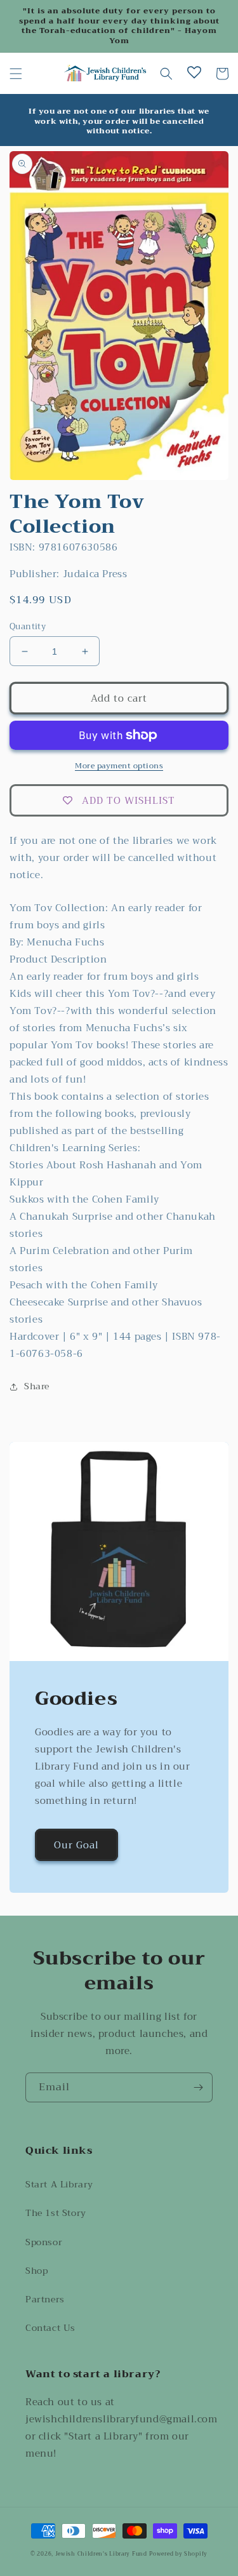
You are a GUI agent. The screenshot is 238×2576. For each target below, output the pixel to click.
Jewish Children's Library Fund (101, 2554)
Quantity (28, 627)
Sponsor (44, 2242)
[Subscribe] (198, 2087)
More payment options (119, 766)
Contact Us (50, 2328)
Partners (45, 2299)
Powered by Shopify (178, 2554)
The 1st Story (56, 2213)
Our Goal (76, 1845)
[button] (16, 74)
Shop (36, 2271)
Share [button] (37, 1386)
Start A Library (59, 2184)
